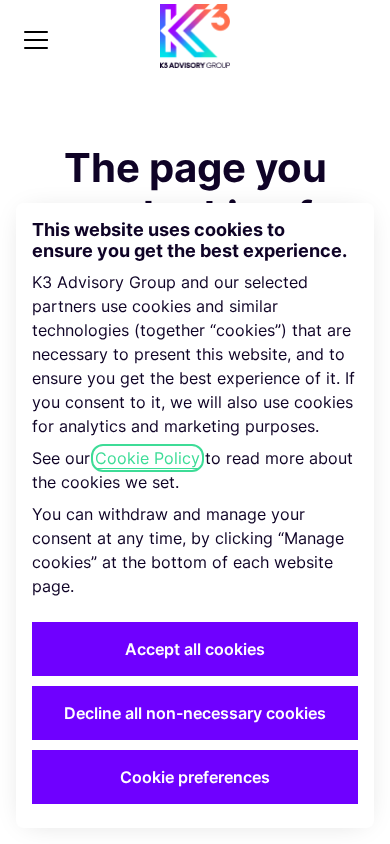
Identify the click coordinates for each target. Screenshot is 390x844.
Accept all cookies (195, 649)
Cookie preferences (195, 777)
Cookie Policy (147, 458)
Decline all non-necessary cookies (195, 713)
